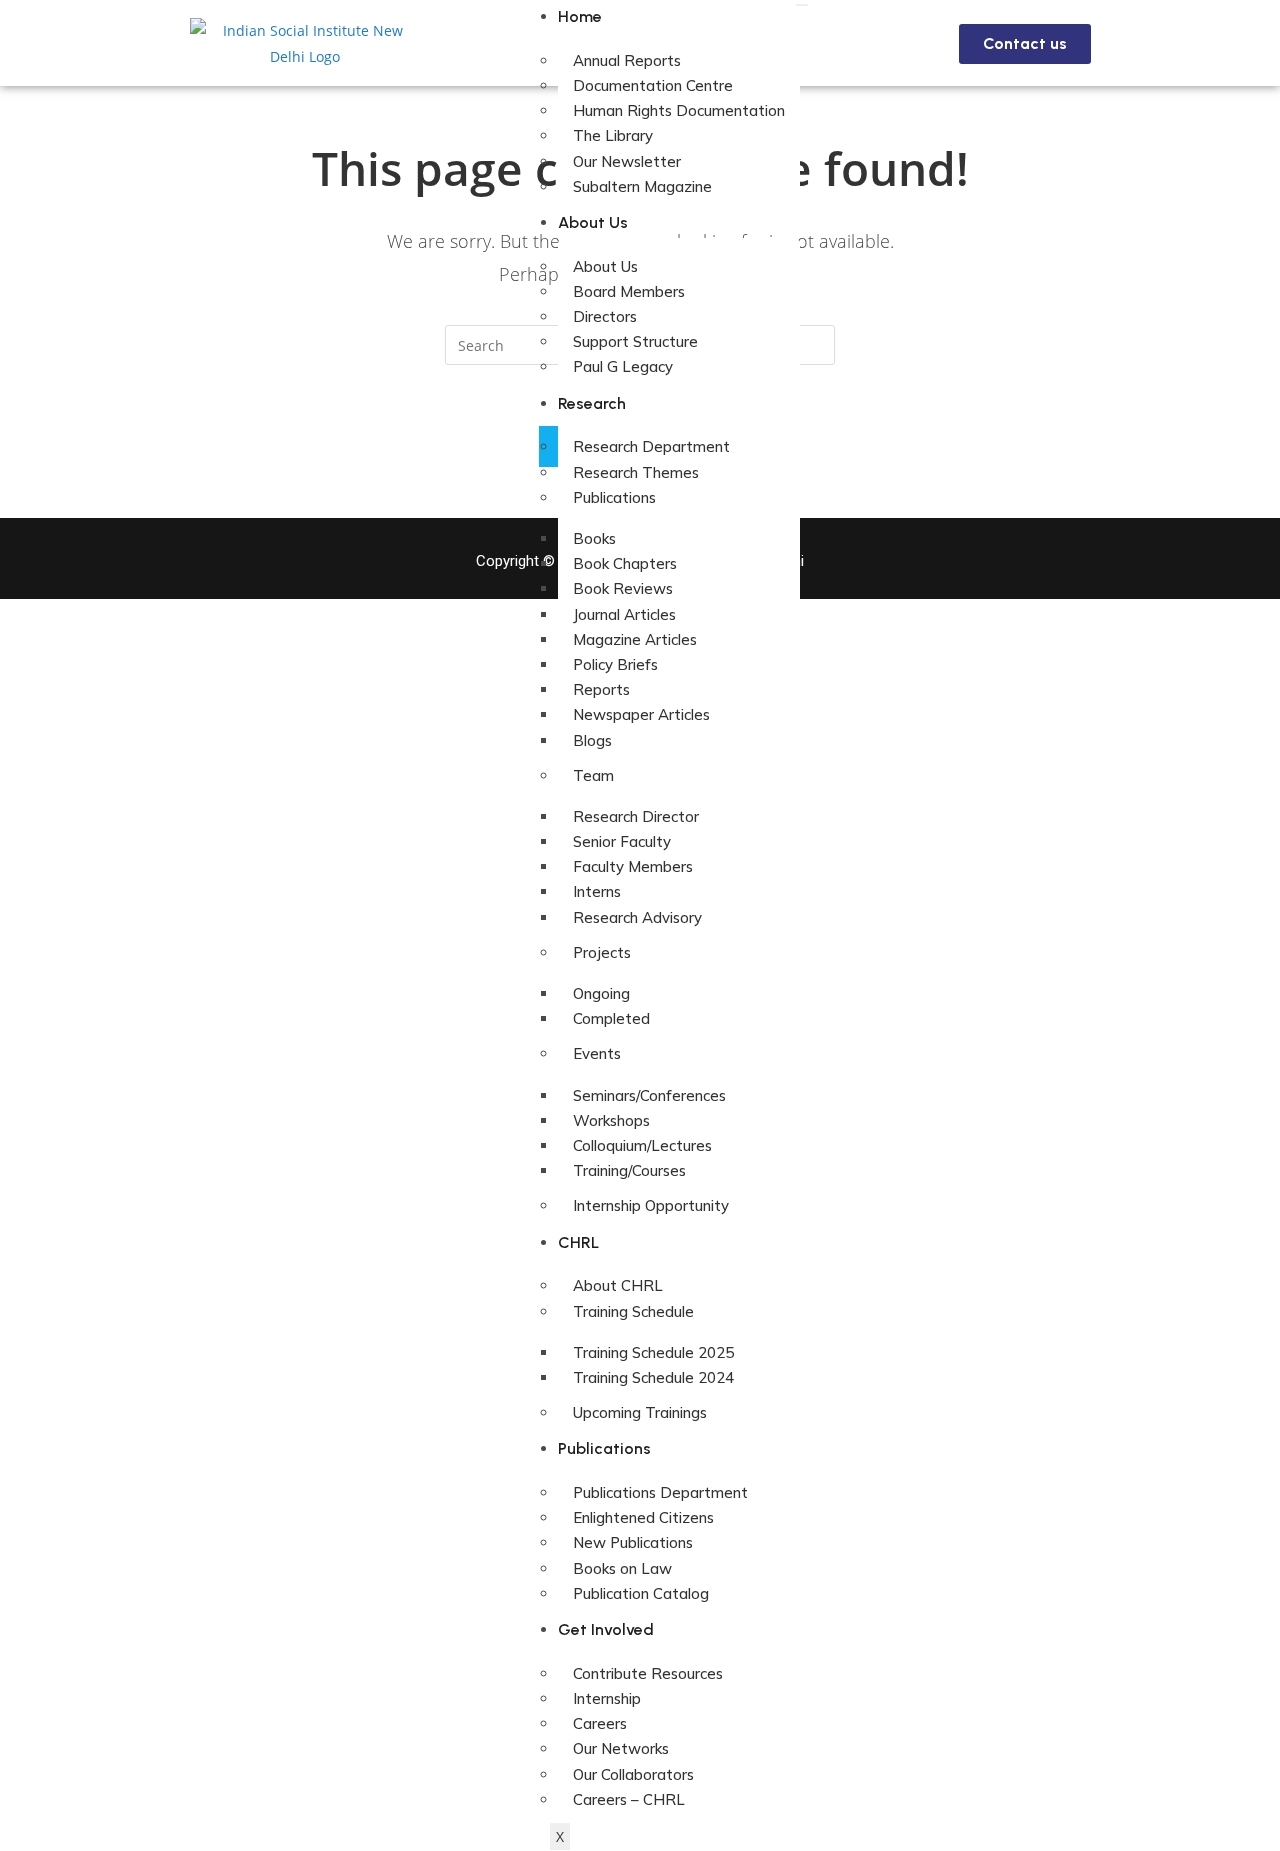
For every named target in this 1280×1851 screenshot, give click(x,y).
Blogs (592, 740)
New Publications (633, 1542)
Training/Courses (629, 1170)
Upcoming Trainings (640, 1412)
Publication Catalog (641, 1593)
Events (597, 1053)
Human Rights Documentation (679, 110)
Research (592, 403)
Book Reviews (623, 588)
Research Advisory (637, 917)
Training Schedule (633, 1311)
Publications (614, 497)
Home (580, 16)
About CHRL (618, 1285)
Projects (602, 952)
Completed (611, 1018)
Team (593, 775)
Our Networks (621, 1748)
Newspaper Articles (641, 714)
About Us (593, 222)
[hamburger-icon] (802, 5)
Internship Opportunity (651, 1205)
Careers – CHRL (629, 1799)
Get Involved (606, 1629)
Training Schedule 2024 (653, 1377)
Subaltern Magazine (642, 186)
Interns (597, 891)
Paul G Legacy (623, 366)
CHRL (578, 1242)
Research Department (651, 446)
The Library (613, 135)
